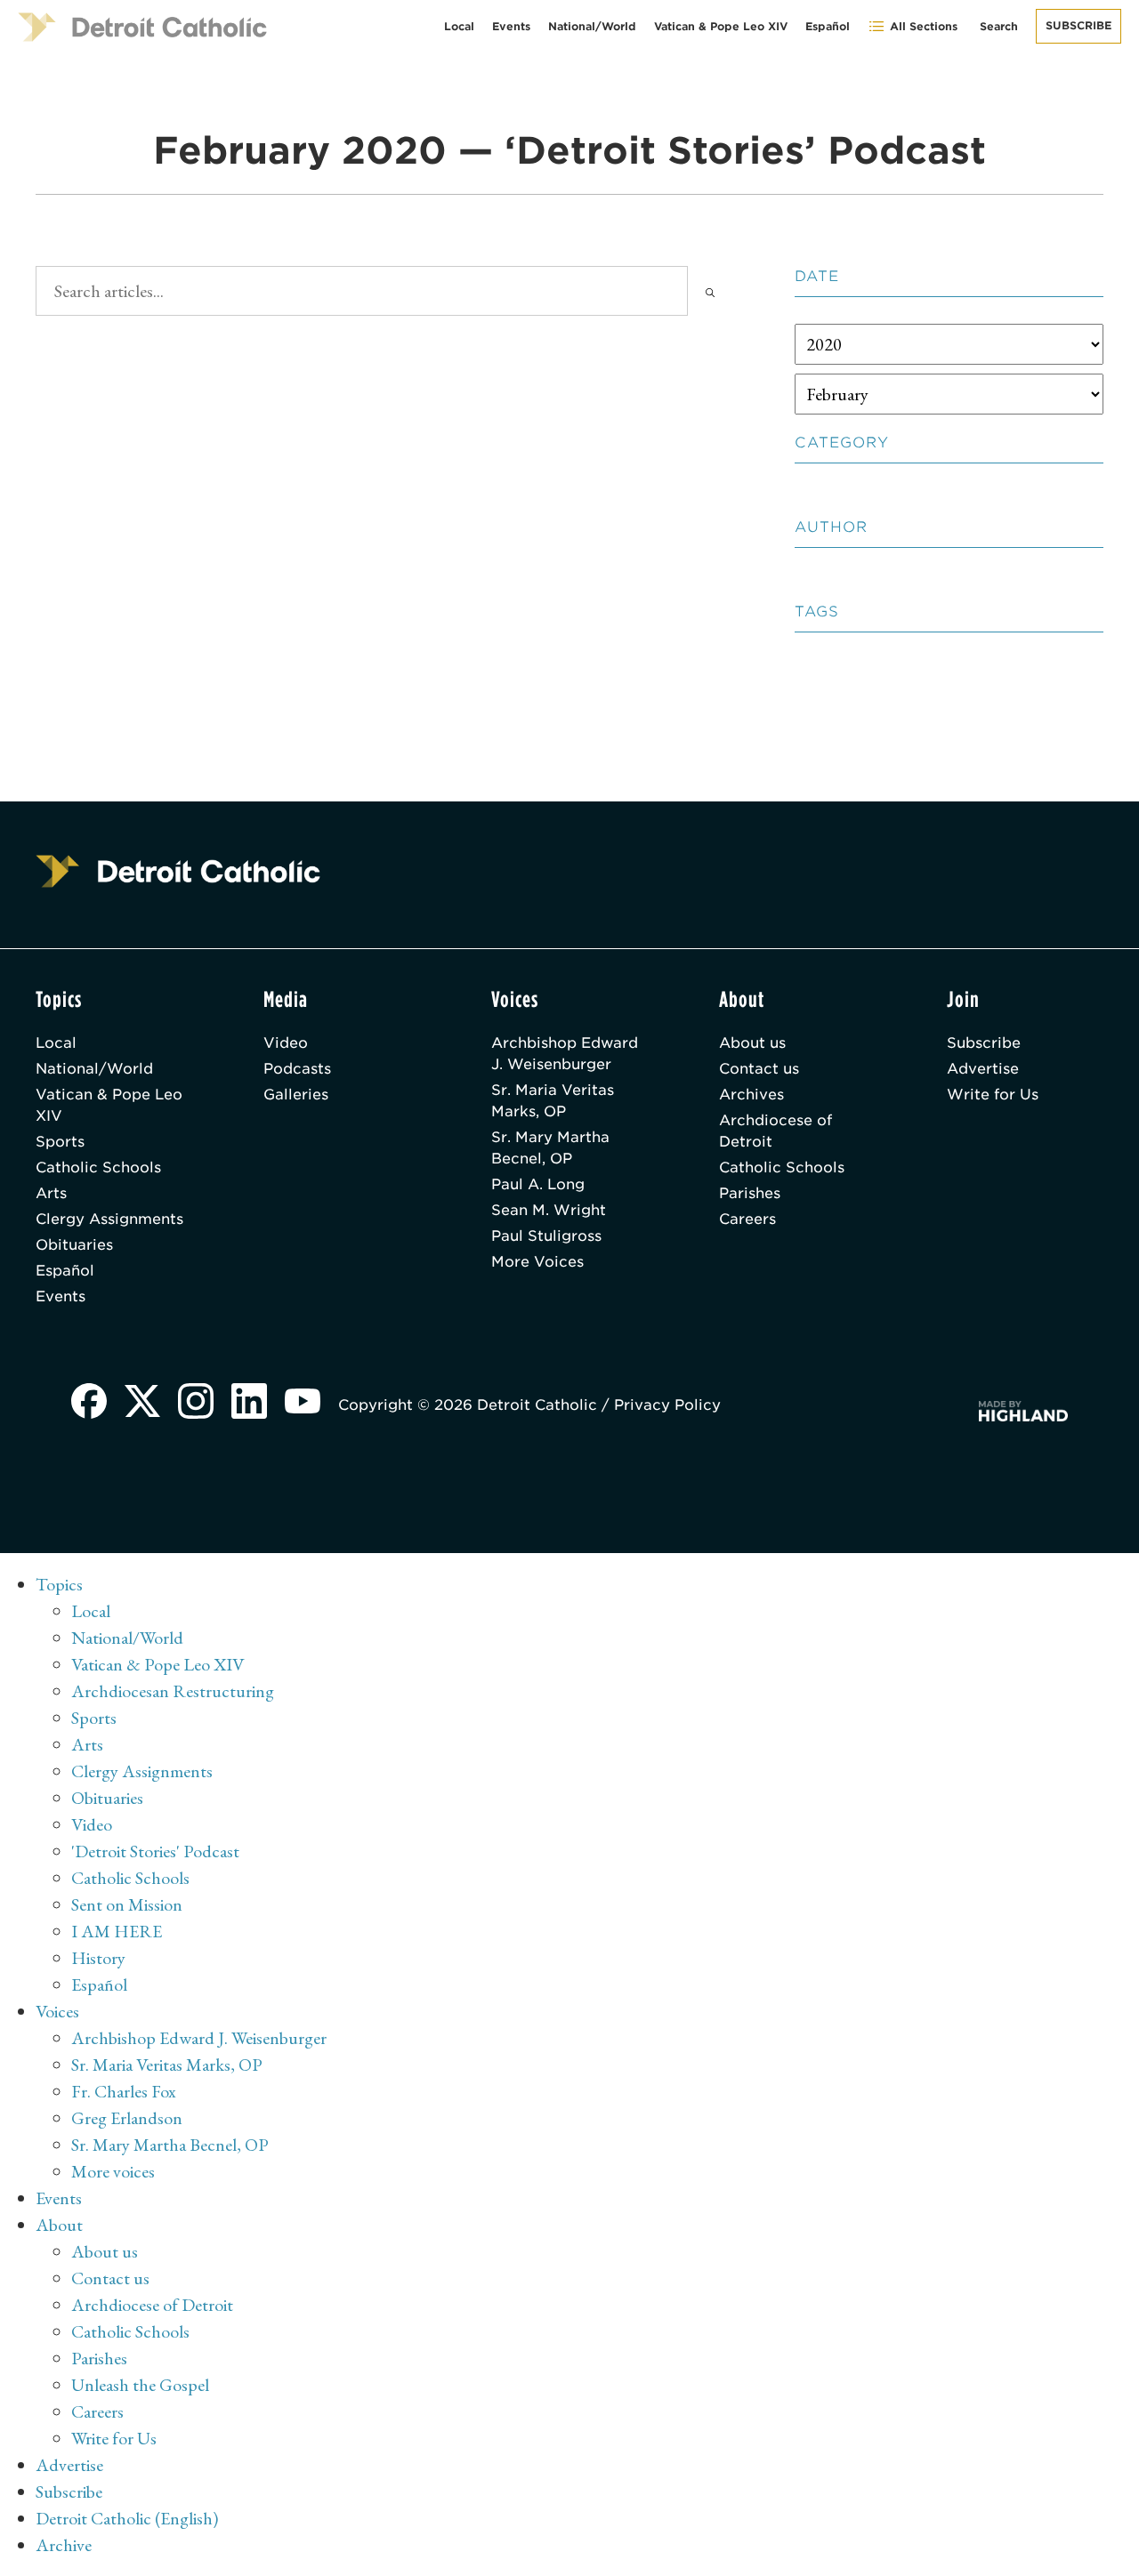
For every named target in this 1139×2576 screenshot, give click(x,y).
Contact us (759, 1069)
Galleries (296, 1095)
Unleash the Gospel (140, 2385)
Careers (747, 1219)
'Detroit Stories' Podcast (155, 1851)
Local (459, 26)
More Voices (537, 1262)
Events (511, 26)
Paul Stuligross (546, 1236)
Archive (64, 2545)
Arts (51, 1193)
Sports (60, 1142)
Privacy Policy (667, 1405)
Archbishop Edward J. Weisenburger (565, 1054)
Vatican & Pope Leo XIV (721, 26)
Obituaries (74, 1245)
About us (752, 1043)
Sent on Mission (127, 1904)
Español (828, 26)
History (98, 1958)
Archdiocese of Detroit (775, 1131)
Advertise (983, 1069)
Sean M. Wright (549, 1210)
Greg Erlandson (127, 2118)
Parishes (750, 1193)
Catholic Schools (98, 1167)
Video (286, 1043)
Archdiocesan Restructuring (173, 1691)
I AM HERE (117, 1931)
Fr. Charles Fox (124, 2091)
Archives (751, 1095)
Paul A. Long (538, 1184)
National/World (592, 26)
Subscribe (1078, 25)
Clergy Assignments (109, 1219)
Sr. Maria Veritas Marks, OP (553, 1101)
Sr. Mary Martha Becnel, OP (550, 1148)
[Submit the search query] (710, 291)
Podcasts (297, 1069)
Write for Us (993, 1095)
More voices (113, 2171)
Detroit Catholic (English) (127, 2518)
